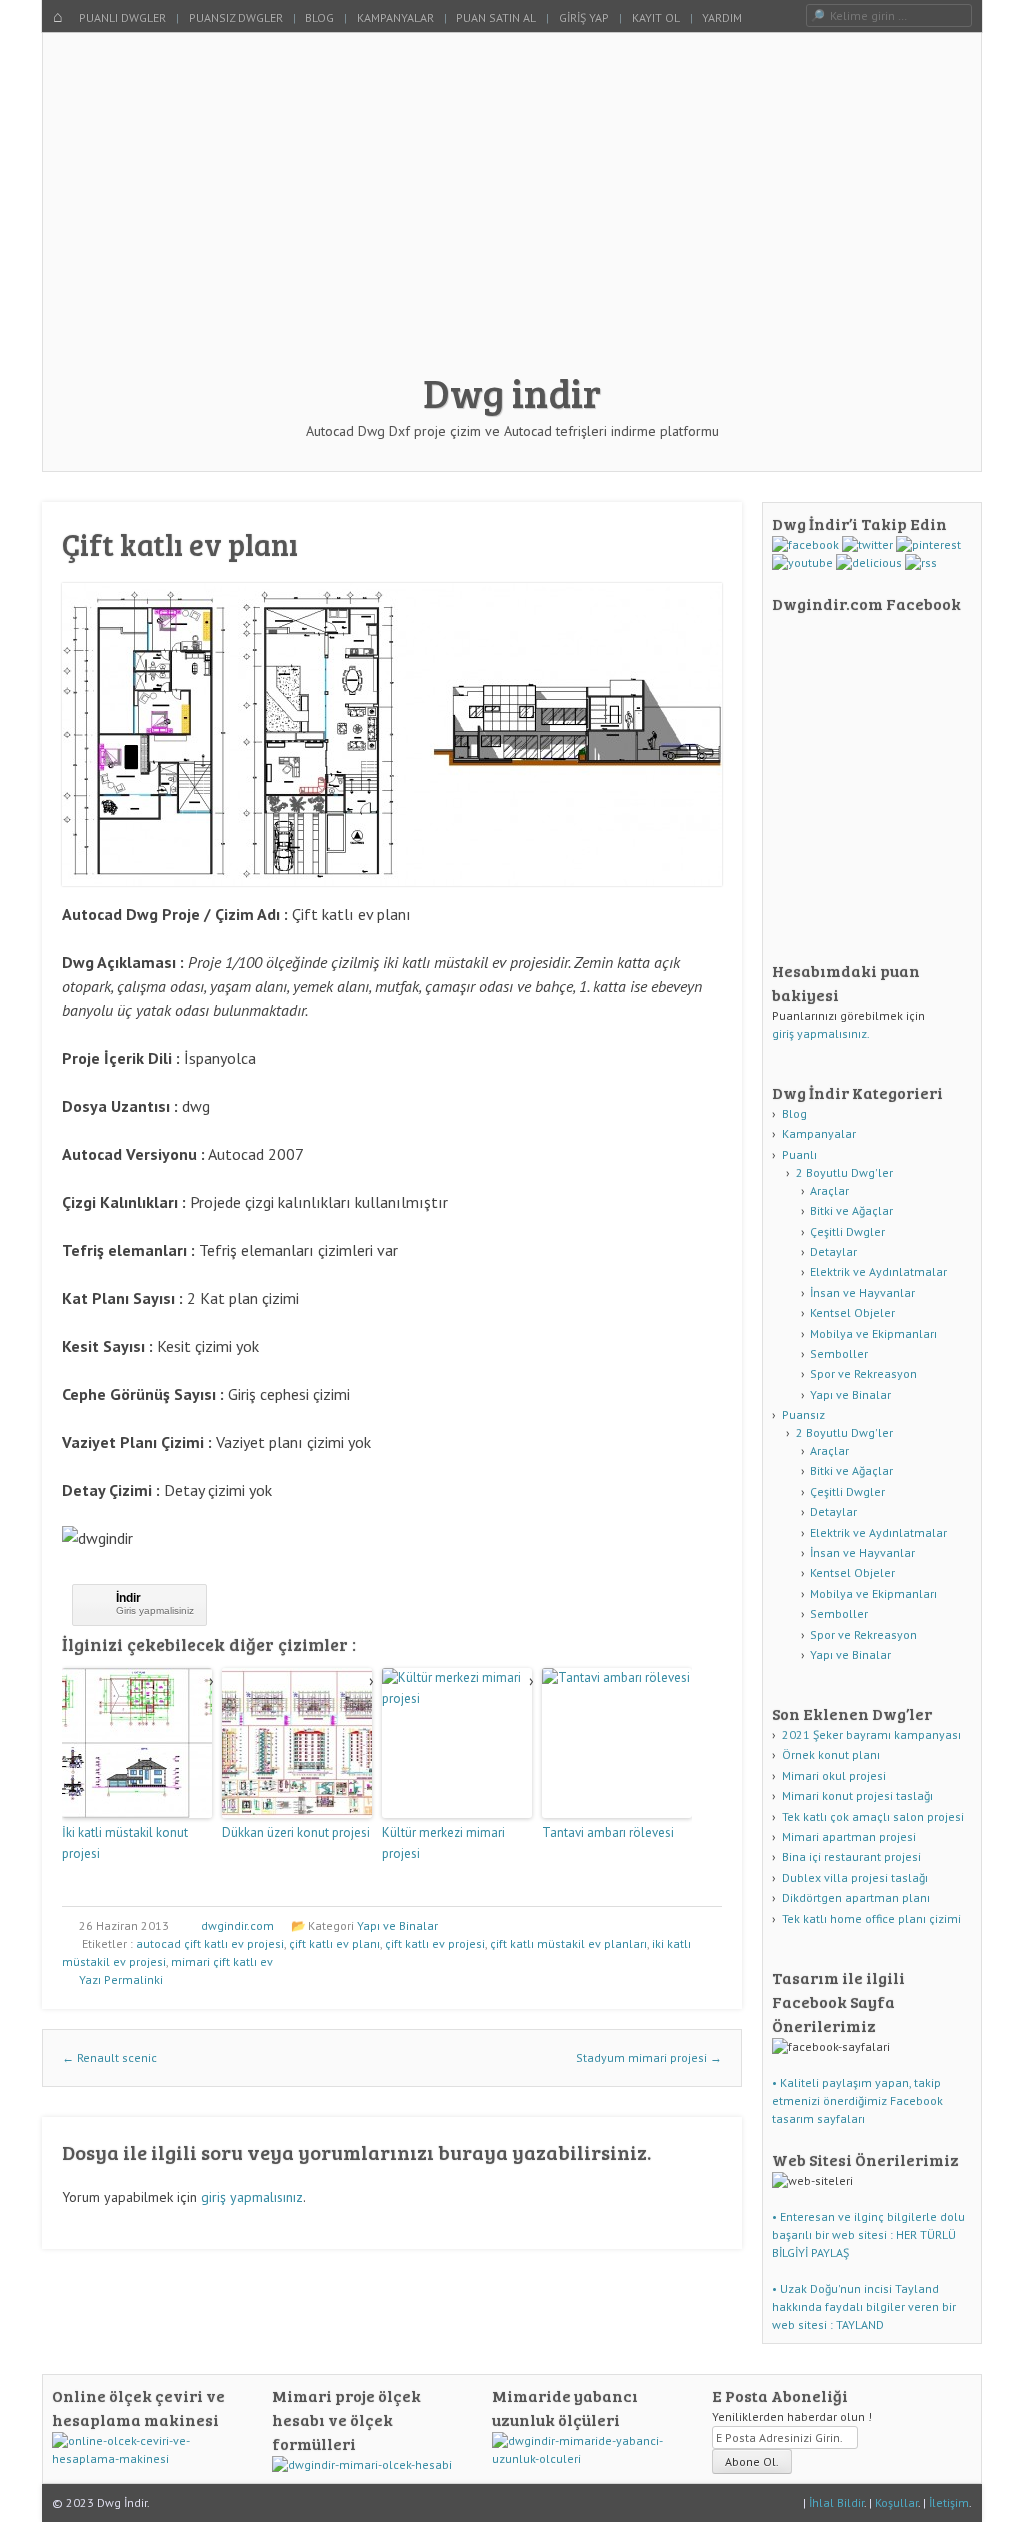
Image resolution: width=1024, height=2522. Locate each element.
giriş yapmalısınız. (821, 1033)
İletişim (949, 2502)
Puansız (803, 1414)
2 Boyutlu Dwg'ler (844, 1172)
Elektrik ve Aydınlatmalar (878, 1271)
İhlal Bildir (836, 2502)
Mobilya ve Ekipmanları (873, 1333)
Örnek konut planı (831, 1754)
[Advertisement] (512, 212)
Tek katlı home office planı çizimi (871, 1918)
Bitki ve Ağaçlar (851, 1210)
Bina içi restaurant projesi (851, 1856)
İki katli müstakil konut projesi (125, 1843)
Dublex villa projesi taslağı (855, 1877)
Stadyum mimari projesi (649, 2057)
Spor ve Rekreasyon (863, 1373)
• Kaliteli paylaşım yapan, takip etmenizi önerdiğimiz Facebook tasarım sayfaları (857, 2100)
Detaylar (833, 1251)
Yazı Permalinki (121, 1979)
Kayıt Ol (656, 17)
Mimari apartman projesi (849, 1836)
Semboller (839, 1353)
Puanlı (799, 1154)
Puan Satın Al (496, 17)
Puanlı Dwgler (122, 17)
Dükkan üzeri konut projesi (296, 1832)
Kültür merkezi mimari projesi (443, 1843)
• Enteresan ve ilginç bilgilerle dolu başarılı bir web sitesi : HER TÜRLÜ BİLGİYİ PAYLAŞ (868, 2234)
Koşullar (896, 2502)
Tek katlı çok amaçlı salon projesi (873, 1816)
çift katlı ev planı (334, 1943)
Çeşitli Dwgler (847, 1231)
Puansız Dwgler (236, 17)
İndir (128, 1598)
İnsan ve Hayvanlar (862, 1292)
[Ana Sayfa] (58, 18)
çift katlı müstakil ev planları (568, 1943)
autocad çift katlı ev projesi (210, 1943)
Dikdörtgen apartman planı (856, 1897)
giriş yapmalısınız (252, 2197)
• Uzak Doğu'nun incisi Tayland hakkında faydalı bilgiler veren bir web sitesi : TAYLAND (864, 2306)
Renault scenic (109, 2057)
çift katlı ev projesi (435, 1943)
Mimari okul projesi (834, 1775)
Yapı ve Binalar (397, 1925)
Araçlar (829, 1190)
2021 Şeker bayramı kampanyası (871, 1734)
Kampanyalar (395, 17)
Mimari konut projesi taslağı (857, 1795)
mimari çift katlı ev (222, 1961)
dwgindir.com (237, 1925)
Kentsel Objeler (852, 1312)
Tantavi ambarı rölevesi (608, 1832)
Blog (319, 17)
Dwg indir (512, 392)
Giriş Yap (584, 17)
